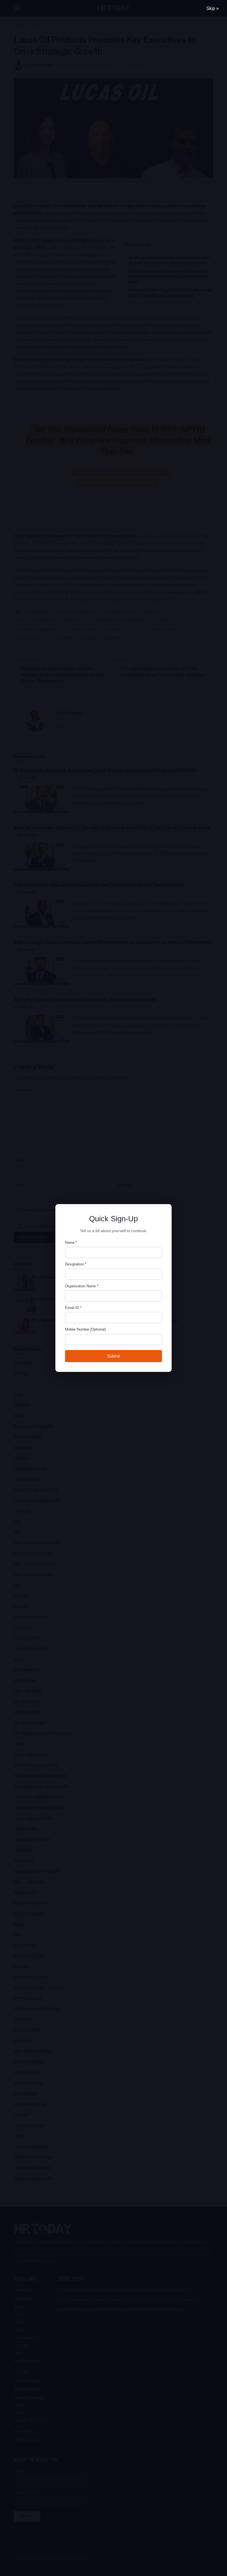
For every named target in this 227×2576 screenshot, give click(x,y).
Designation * (76, 1264)
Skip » (212, 8)
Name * (71, 1243)
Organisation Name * (82, 1286)
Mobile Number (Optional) (85, 1329)
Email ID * (73, 1308)
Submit (114, 1356)
